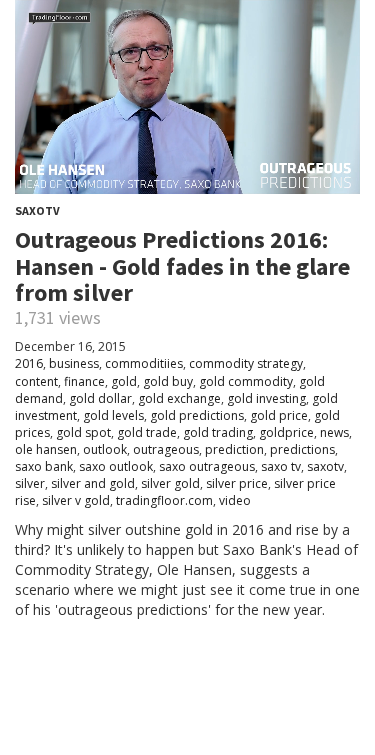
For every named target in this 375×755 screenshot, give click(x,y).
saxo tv (281, 466)
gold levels (113, 415)
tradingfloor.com (164, 500)
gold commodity (246, 381)
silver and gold (93, 483)
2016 (29, 363)
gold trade (147, 432)
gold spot (83, 432)
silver (30, 483)
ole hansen (46, 449)
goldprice (286, 432)
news (334, 432)
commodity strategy (246, 363)
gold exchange (179, 398)
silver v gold (76, 500)
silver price (237, 483)
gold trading (218, 432)
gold (124, 381)
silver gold (170, 483)
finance (84, 381)
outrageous (166, 449)
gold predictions (197, 415)
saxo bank (44, 466)
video (235, 500)
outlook (105, 449)
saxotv (325, 466)
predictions (302, 449)
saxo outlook (116, 466)
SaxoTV (37, 210)
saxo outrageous (207, 466)
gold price (279, 415)
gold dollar (100, 398)
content (36, 381)
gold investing (266, 398)
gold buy (168, 381)
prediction (234, 449)
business (74, 363)
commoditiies (144, 363)
